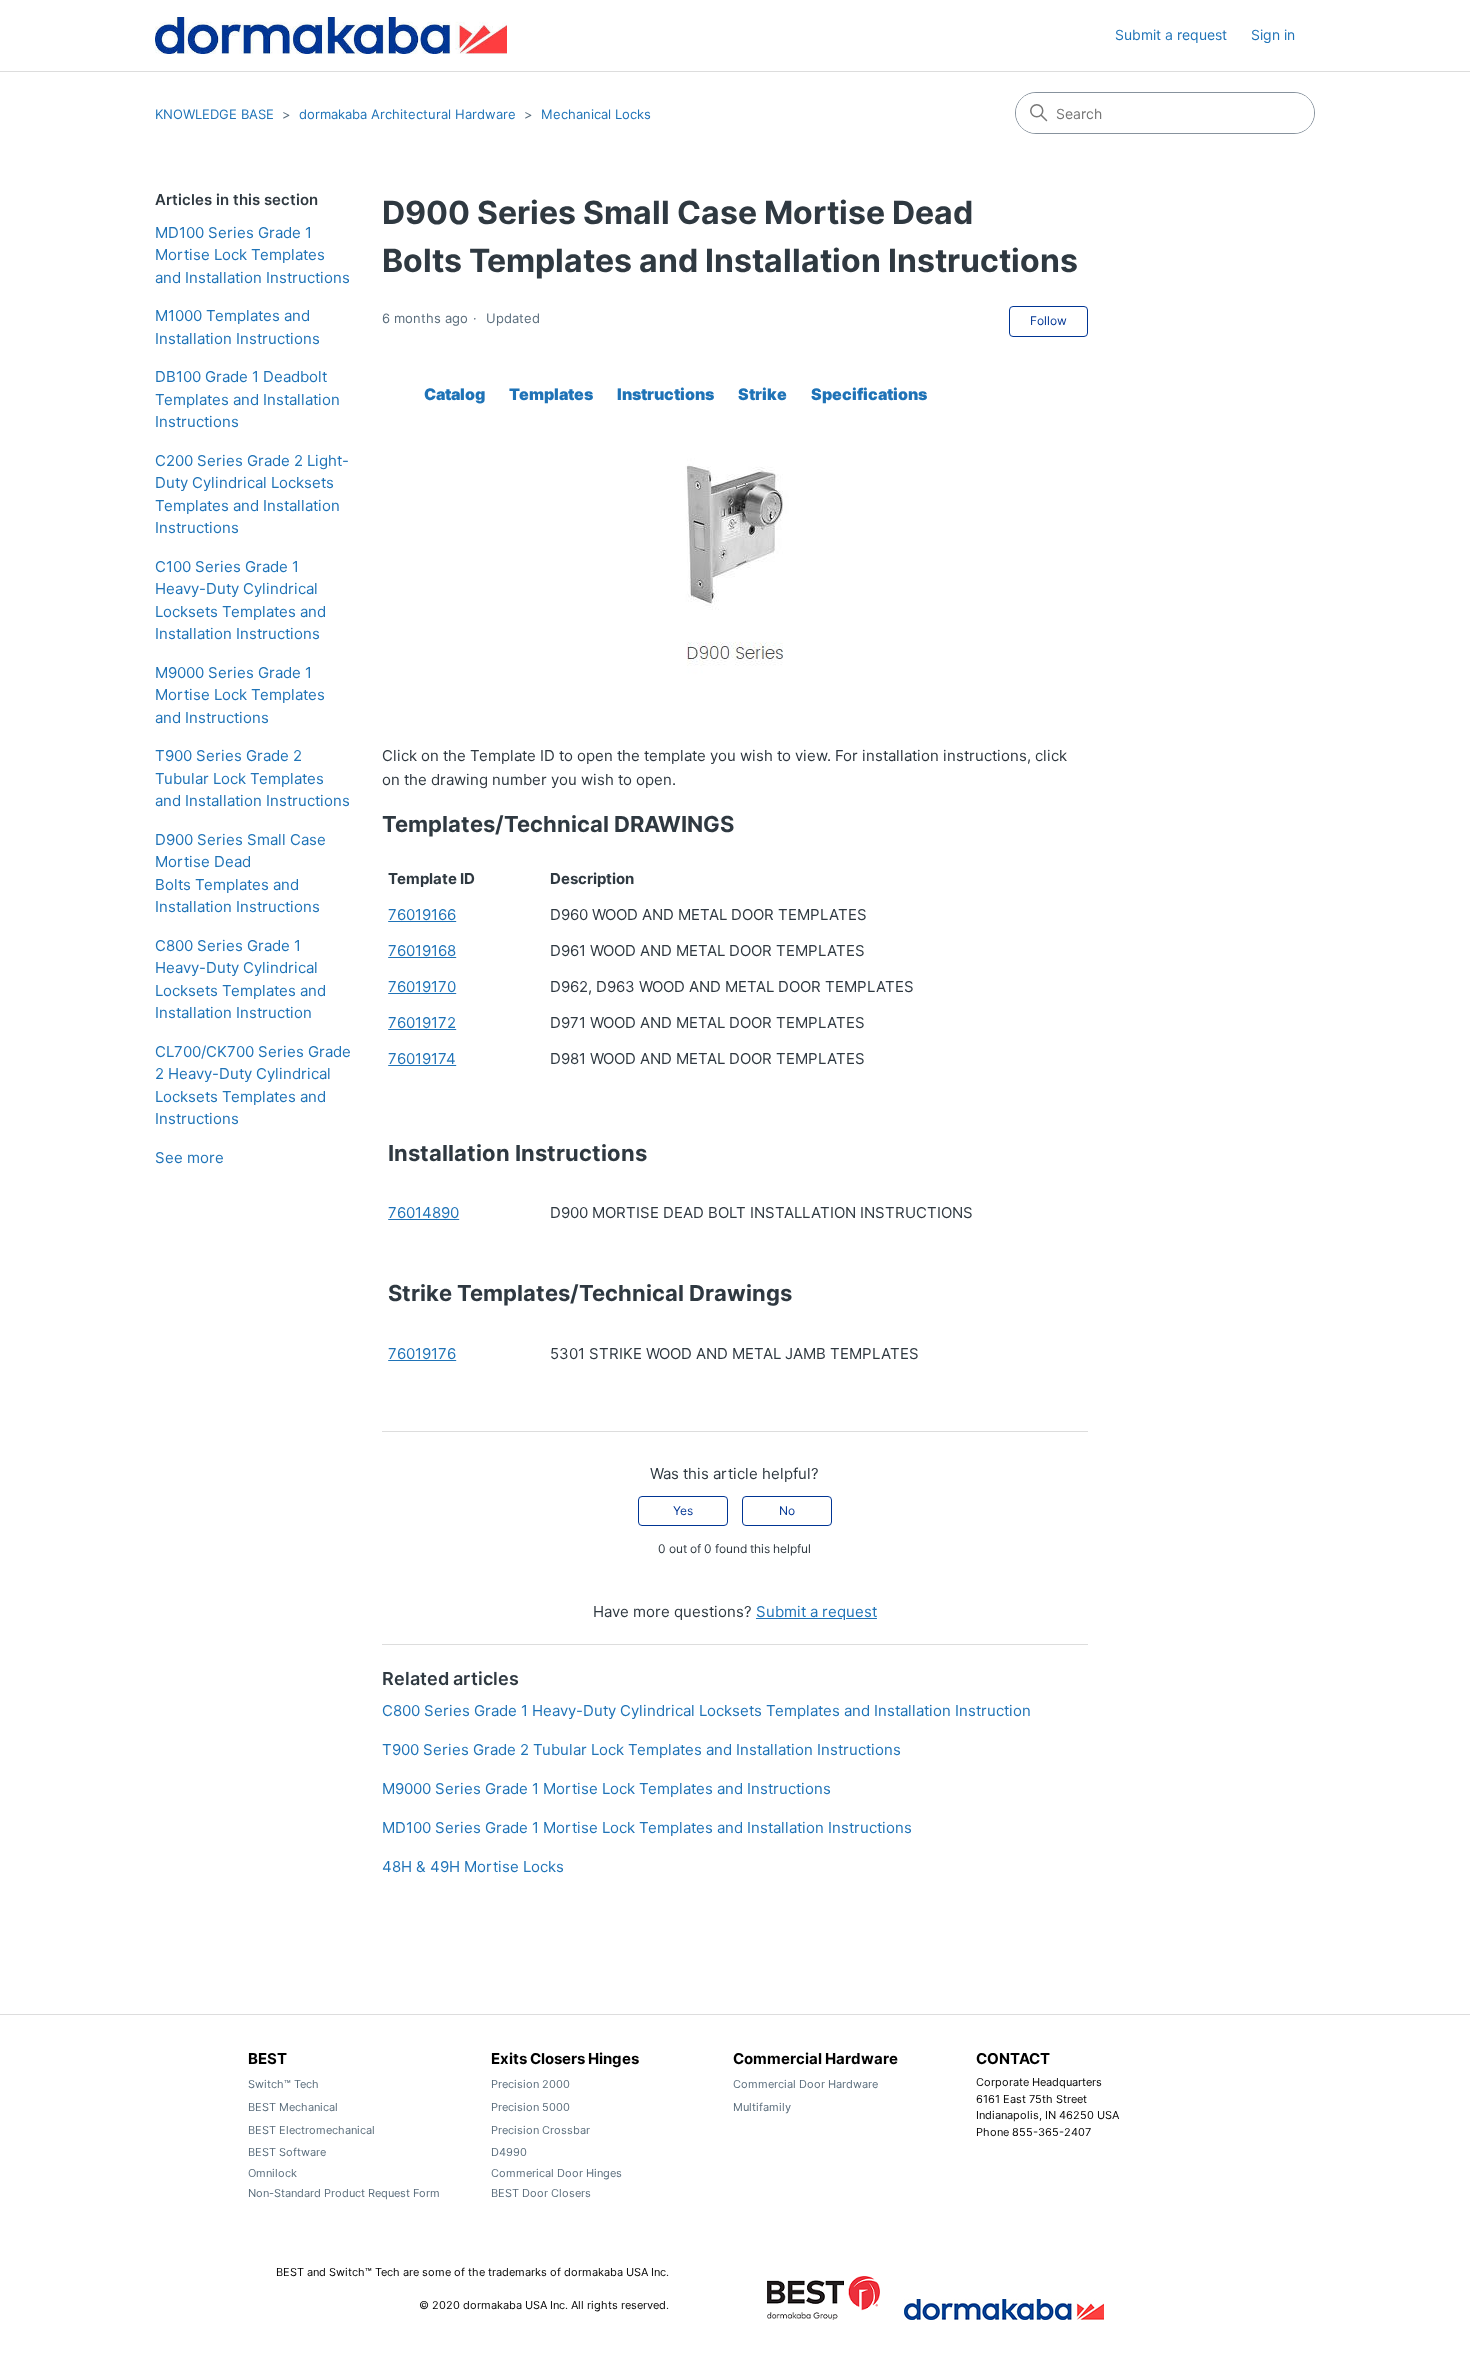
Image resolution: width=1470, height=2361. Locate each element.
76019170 (422, 986)
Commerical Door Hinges (556, 2173)
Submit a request (1171, 34)
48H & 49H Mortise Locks (473, 1866)
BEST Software (287, 2152)
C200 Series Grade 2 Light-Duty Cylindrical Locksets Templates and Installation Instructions (252, 494)
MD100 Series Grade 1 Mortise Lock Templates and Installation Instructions (252, 255)
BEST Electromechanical (311, 2130)
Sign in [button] (1273, 34)
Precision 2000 (530, 2084)
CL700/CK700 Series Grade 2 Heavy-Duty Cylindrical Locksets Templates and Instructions (253, 1085)
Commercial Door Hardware (805, 2084)
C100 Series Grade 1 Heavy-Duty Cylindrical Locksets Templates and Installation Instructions (240, 600)
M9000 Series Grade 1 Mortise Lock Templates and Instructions (240, 695)
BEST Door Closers (541, 2193)
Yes (683, 1510)
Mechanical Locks (596, 114)
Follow (1048, 320)
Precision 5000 (530, 2107)
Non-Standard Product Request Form (344, 2193)
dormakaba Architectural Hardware (407, 114)
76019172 (422, 1022)
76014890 (423, 1212)
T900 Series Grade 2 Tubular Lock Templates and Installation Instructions (252, 778)
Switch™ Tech (283, 2084)
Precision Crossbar (540, 2130)
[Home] (331, 35)
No (787, 1510)
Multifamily (762, 2107)
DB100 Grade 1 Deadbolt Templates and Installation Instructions (247, 399)
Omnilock (272, 2173)
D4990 (509, 2152)
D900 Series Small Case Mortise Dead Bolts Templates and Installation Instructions (240, 873)
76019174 (422, 1058)
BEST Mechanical (293, 2107)
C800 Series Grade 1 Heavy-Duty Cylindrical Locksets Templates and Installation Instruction (240, 979)
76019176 (422, 1353)
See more (189, 1157)
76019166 (422, 914)
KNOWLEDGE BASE (214, 114)
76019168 (422, 950)
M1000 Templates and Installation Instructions (237, 327)
